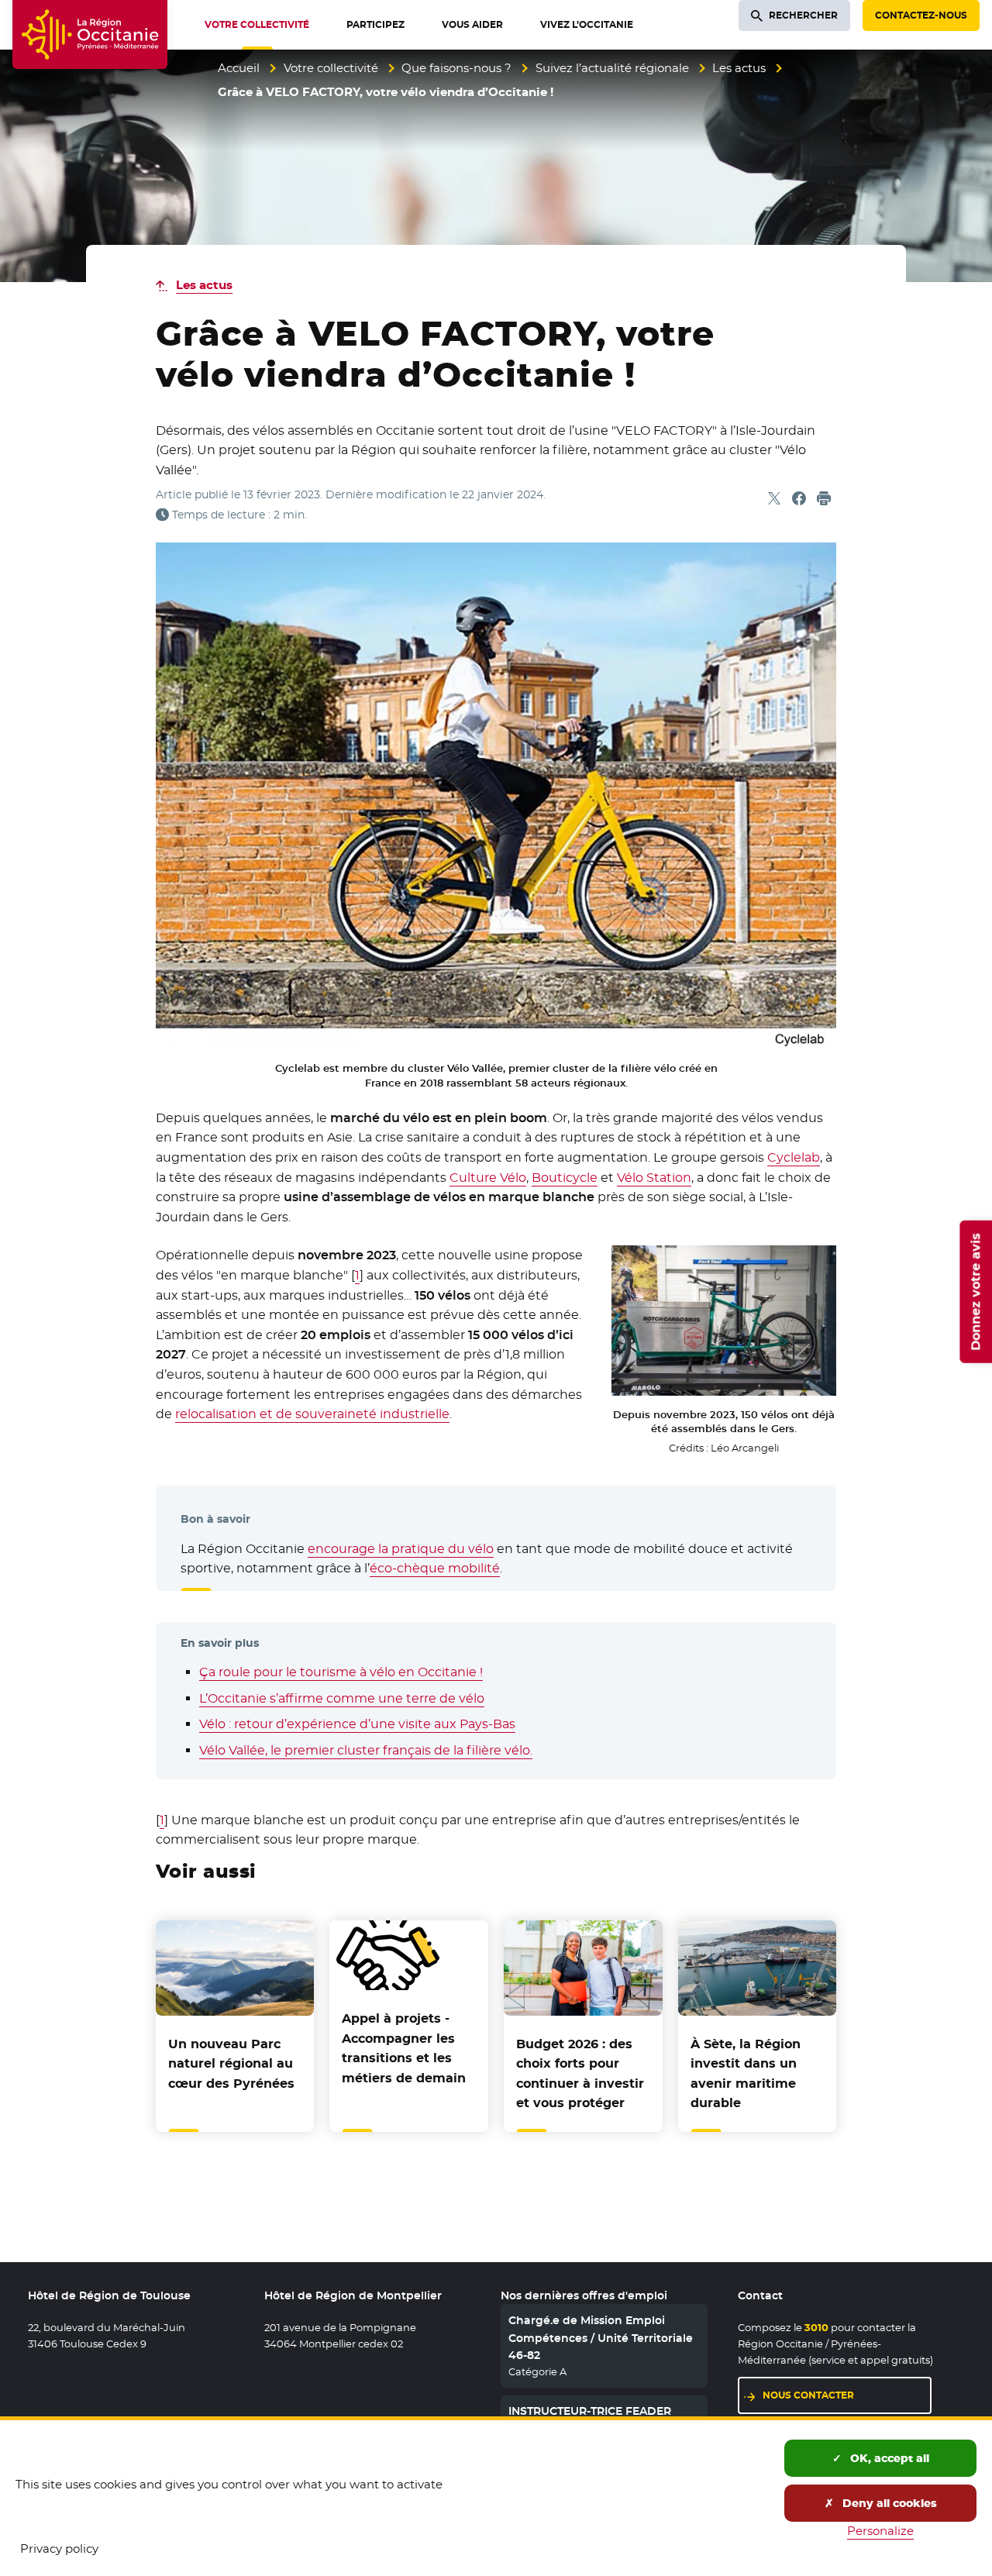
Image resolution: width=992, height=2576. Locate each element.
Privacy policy (59, 2548)
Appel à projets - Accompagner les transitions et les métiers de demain (404, 2048)
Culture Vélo (488, 1178)
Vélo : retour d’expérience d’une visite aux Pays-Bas (357, 1724)
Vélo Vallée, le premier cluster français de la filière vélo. (366, 1750)
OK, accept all (888, 2458)
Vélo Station (654, 1178)
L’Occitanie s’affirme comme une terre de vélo (342, 1698)
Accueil (239, 68)
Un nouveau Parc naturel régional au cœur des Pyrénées (231, 2064)
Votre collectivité (331, 68)
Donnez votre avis (975, 1292)
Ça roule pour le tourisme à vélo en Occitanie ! (341, 1672)
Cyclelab (794, 1157)
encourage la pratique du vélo (401, 1549)
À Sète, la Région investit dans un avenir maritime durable (746, 2074)
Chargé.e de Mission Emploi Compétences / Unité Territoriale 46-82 (601, 2338)
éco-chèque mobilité (435, 1568)
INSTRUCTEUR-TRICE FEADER (590, 2411)
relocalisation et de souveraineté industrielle (312, 1414)
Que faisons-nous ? (456, 68)
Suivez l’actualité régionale (612, 68)
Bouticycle (565, 1178)
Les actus (739, 68)
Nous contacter (808, 2395)
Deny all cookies (888, 2503)
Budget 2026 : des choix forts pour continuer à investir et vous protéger (580, 2074)
